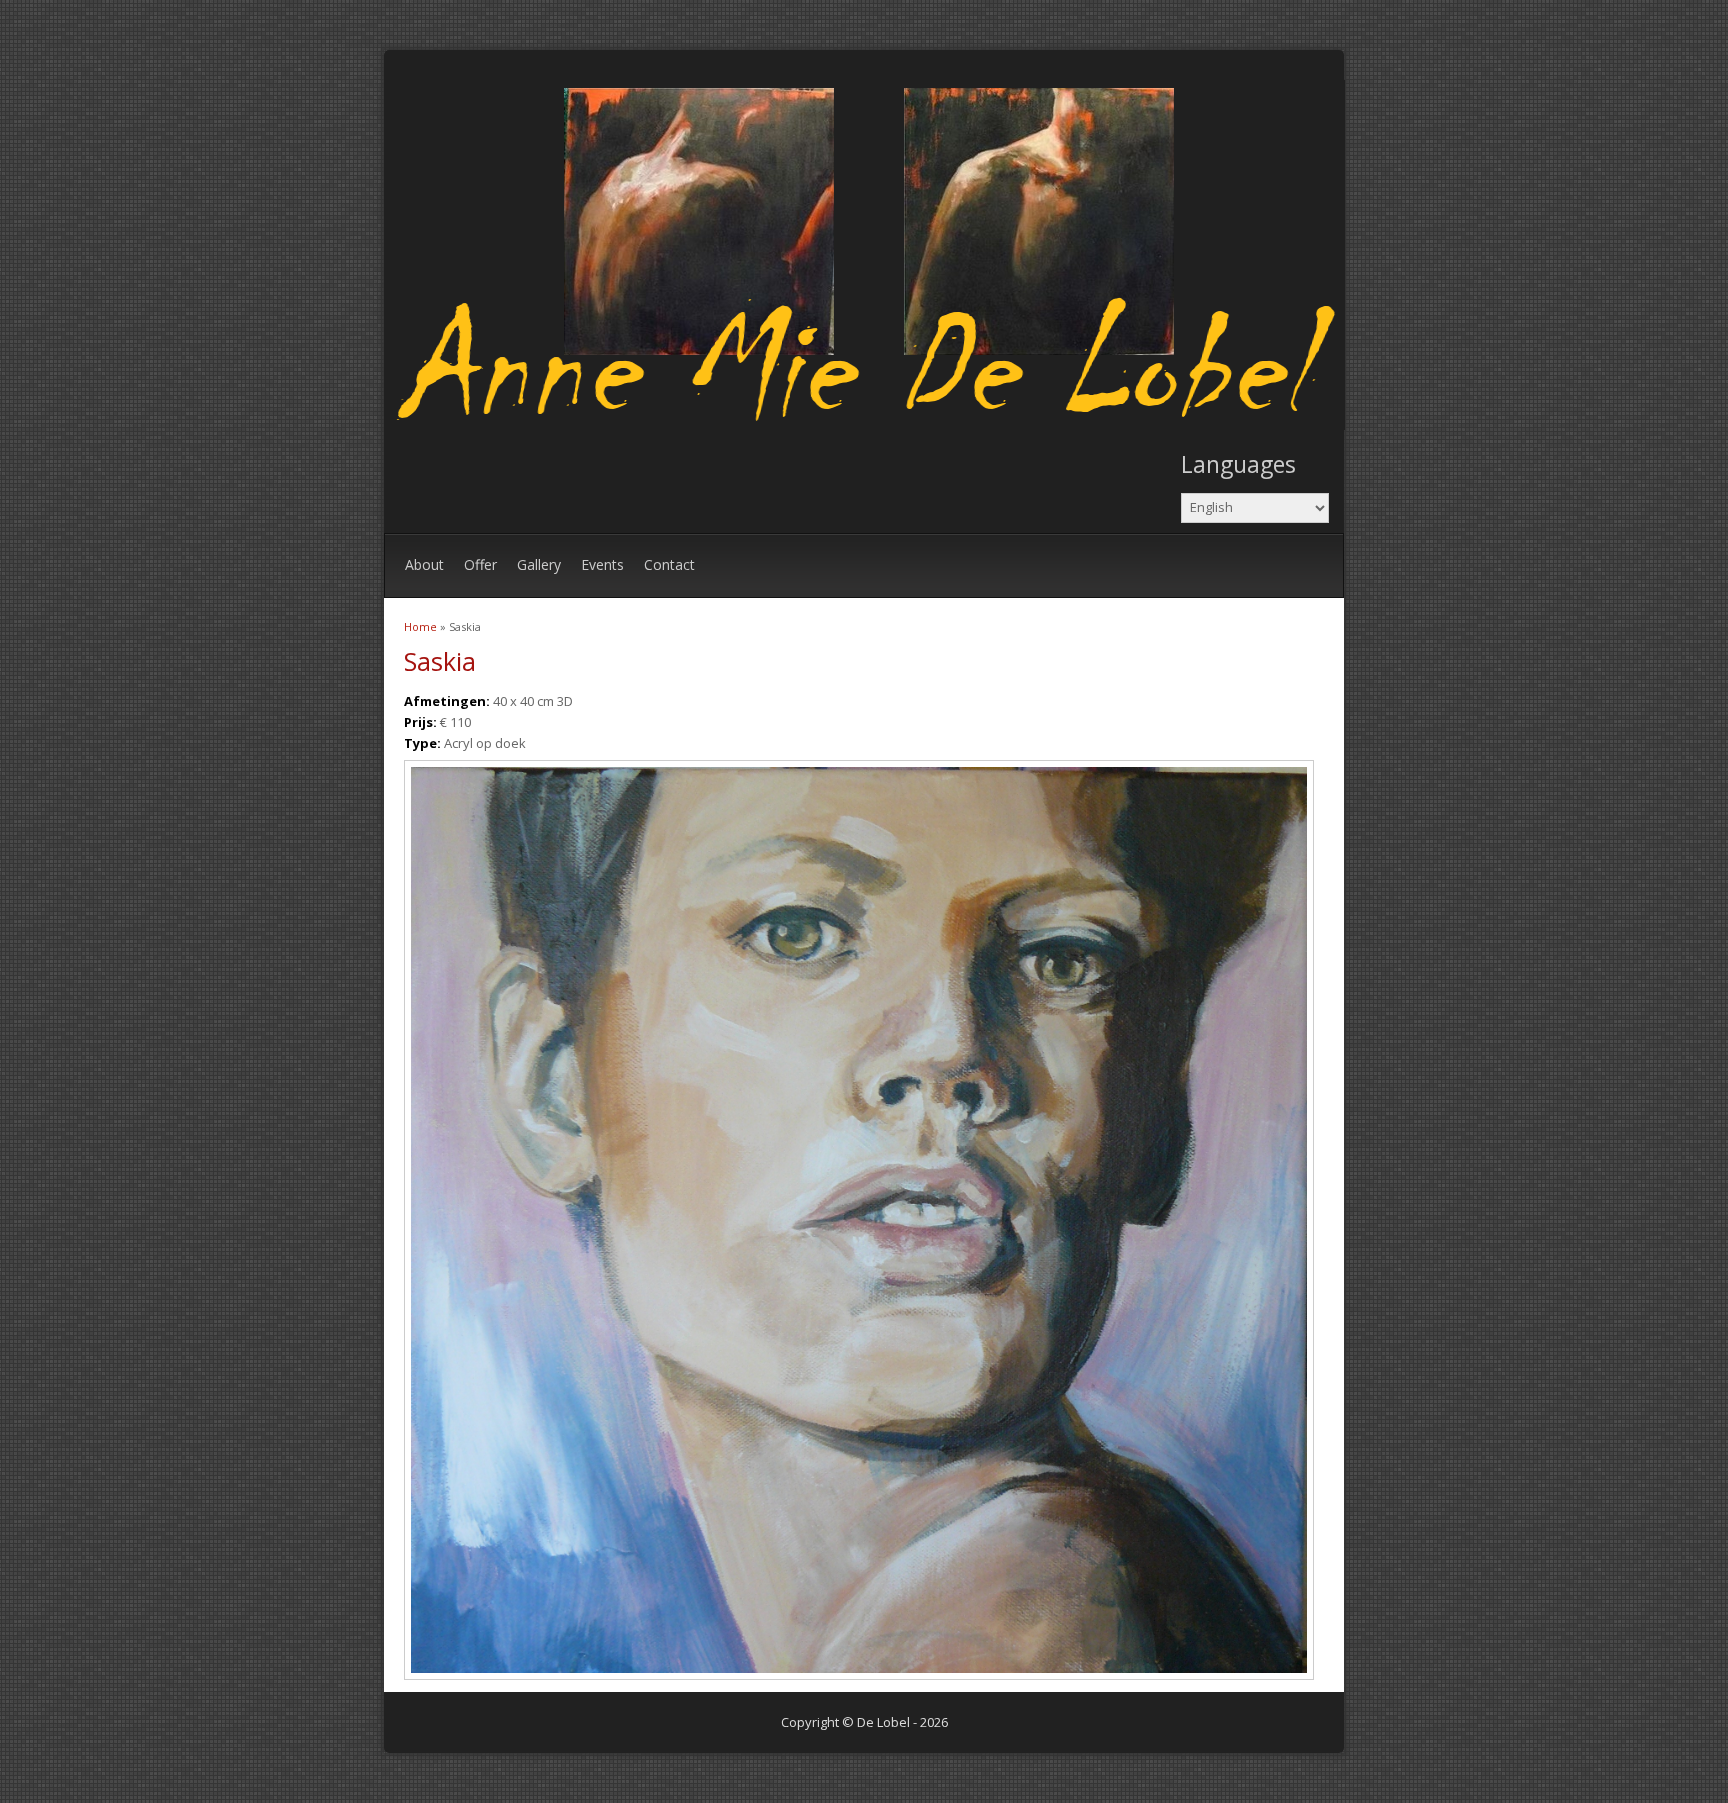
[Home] (869, 425)
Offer (480, 564)
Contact (669, 564)
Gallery (539, 564)
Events (602, 564)
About (424, 564)
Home (420, 626)
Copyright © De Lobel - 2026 (864, 1722)
